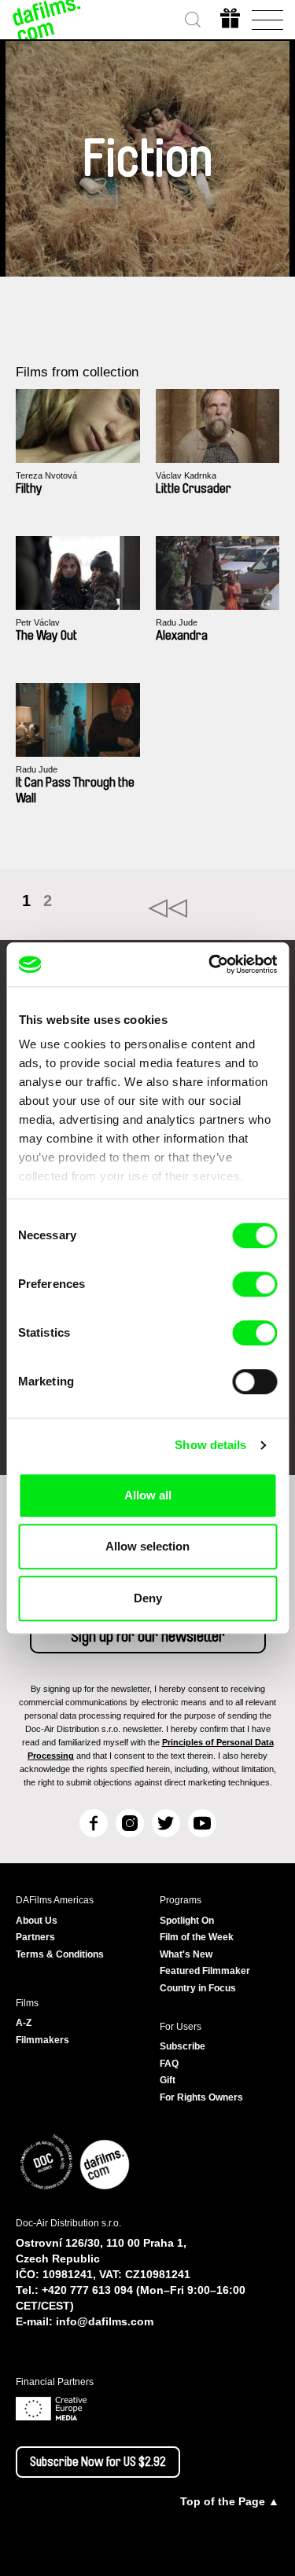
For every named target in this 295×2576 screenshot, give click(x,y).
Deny (148, 1598)
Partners (35, 1937)
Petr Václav (38, 622)
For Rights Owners (201, 2097)
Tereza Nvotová (46, 475)
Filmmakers (42, 2040)
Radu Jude (177, 622)
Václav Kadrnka (186, 475)
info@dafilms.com (105, 2321)
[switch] (254, 1284)
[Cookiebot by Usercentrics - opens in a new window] (210, 964)
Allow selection (147, 1546)
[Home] (47, 20)
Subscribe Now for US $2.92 (98, 2462)
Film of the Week (197, 1937)
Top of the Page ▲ (230, 2501)
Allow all (148, 1495)
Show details (210, 1445)
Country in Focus (198, 1988)
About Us (37, 1921)
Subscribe (183, 2046)
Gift (168, 2080)
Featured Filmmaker (205, 1971)
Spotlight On (187, 1921)
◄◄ (214, 908)
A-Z (24, 2023)
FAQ (169, 2064)
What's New (186, 1954)
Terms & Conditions (60, 1954)
